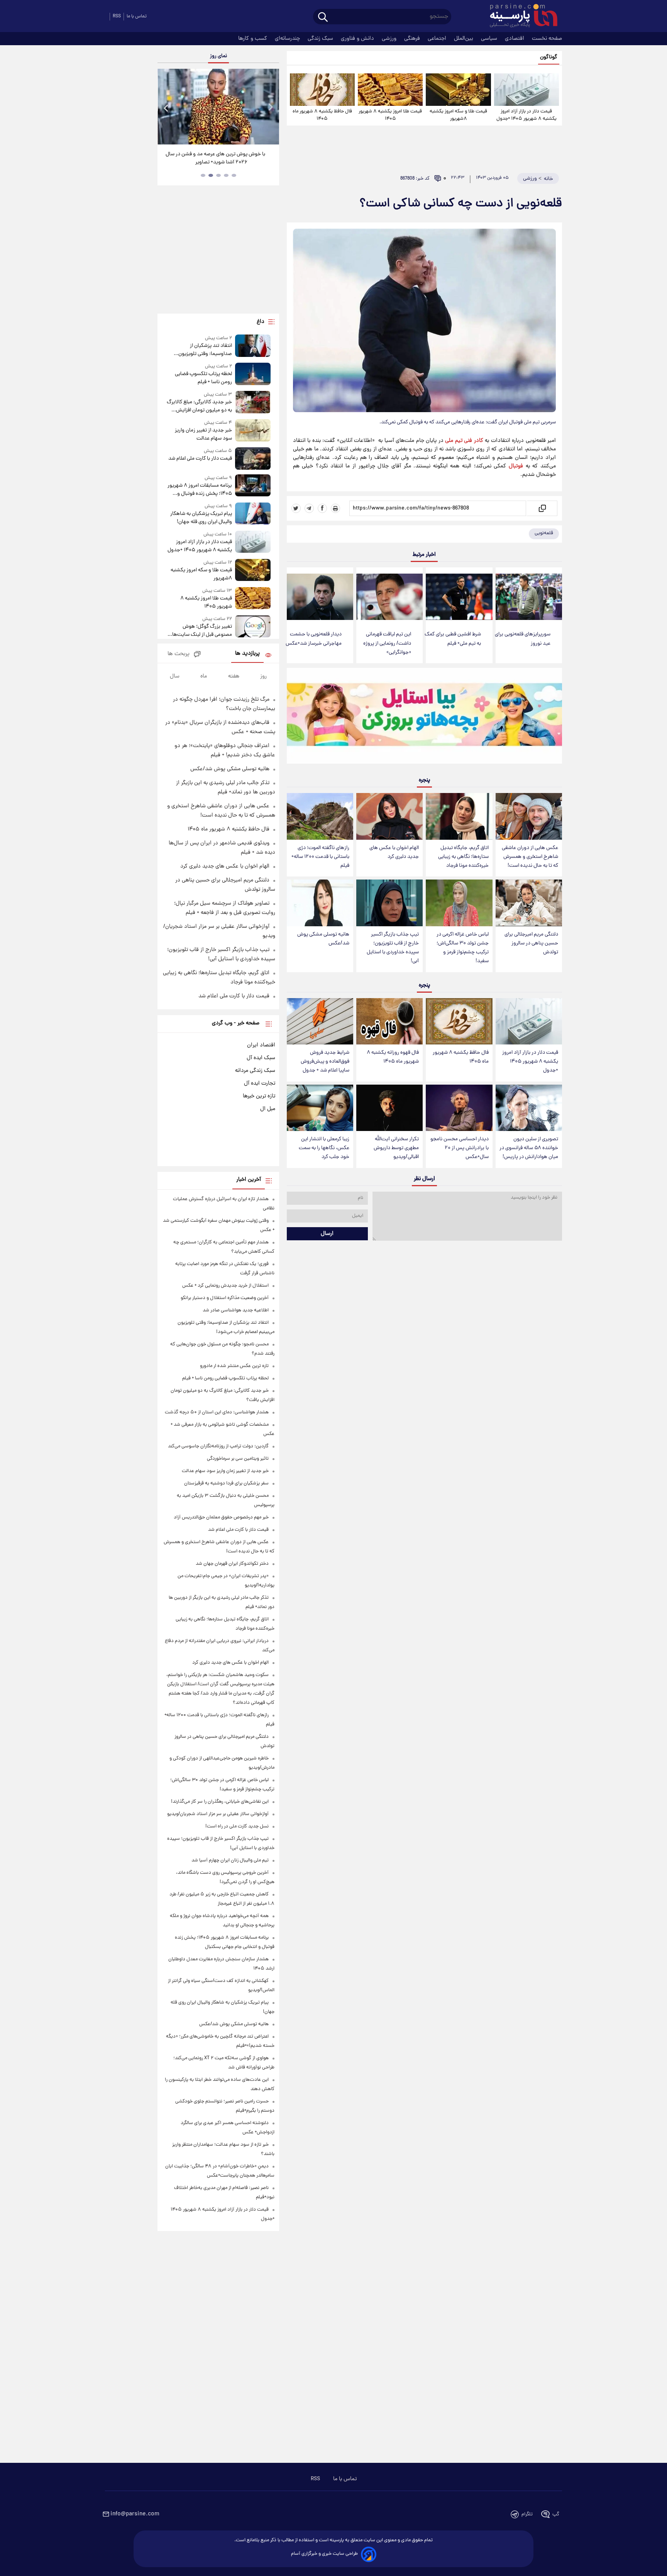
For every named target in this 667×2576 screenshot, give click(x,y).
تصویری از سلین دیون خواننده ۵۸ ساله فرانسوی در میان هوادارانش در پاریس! (529, 1148)
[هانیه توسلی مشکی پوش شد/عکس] (320, 903)
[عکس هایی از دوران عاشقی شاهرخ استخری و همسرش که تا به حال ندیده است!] (529, 816)
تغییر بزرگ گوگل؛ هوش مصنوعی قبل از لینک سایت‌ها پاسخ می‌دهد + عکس (202, 631)
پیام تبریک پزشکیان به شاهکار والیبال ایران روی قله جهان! (201, 518)
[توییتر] (296, 508)
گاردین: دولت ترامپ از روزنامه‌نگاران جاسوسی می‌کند (218, 1446)
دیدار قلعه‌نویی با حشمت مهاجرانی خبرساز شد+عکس (314, 639)
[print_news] (335, 508)
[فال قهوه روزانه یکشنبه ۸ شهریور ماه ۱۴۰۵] (389, 1021)
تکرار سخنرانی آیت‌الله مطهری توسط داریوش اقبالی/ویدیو (396, 1148)
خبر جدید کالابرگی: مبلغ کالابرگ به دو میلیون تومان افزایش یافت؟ (199, 406)
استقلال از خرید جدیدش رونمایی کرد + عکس (225, 1286)
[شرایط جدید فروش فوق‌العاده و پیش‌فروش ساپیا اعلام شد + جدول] (320, 1021)
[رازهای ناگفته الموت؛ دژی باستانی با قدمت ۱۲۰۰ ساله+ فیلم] (320, 816)
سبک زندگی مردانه (255, 1071)
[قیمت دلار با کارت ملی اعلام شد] (253, 458)
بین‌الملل (464, 39)
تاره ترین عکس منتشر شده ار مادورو (234, 1366)
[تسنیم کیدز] (424, 718)
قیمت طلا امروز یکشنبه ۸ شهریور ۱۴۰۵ (390, 115)
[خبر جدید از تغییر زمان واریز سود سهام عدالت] (253, 431)
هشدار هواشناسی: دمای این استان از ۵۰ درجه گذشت (217, 1412)
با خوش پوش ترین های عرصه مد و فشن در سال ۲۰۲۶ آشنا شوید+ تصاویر (215, 158)
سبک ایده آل (261, 1058)
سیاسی (490, 39)
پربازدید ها (247, 654)
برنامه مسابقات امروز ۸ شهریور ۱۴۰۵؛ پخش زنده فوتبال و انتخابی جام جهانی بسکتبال (200, 490)
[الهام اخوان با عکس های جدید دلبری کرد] (389, 816)
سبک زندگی (321, 39)
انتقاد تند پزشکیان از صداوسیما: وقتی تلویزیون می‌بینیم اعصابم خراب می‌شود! (201, 350)
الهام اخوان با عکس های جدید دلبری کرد (394, 852)
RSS (117, 16)
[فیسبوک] (322, 508)
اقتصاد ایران (261, 1045)
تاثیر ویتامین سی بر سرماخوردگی (238, 1459)
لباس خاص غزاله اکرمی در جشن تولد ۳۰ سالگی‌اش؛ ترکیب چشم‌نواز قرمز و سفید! (463, 948)
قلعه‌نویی (544, 533)
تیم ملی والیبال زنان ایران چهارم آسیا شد (230, 1860)
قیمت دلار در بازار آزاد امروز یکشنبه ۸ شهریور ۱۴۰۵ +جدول (526, 115)
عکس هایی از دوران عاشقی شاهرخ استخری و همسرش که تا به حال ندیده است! (530, 857)
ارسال (327, 1234)
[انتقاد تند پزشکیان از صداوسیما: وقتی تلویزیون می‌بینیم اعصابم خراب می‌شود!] (253, 346)
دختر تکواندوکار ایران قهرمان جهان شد (232, 1564)
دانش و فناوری (358, 39)
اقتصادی (515, 39)
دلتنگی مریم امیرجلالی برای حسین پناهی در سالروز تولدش (531, 943)
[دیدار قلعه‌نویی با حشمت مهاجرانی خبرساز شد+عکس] (320, 597)
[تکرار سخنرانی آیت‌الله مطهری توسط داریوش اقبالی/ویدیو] (389, 1108)
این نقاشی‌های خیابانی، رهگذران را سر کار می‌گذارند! (220, 1802)
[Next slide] (270, 108)
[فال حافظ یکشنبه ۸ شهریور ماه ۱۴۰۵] (322, 90)
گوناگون (549, 57)
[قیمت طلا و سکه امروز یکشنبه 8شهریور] (458, 90)
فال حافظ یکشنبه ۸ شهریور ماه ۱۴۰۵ (322, 115)
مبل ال (268, 1109)
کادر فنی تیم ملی (464, 441)
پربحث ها (179, 654)
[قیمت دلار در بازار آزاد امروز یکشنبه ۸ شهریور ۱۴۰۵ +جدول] (526, 90)
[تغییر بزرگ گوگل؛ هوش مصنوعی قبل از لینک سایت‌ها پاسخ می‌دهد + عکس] (253, 627)
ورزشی (390, 39)
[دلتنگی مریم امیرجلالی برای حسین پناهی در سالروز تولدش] (529, 903)
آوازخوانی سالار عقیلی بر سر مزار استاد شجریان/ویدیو (218, 1814)
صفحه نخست (547, 39)
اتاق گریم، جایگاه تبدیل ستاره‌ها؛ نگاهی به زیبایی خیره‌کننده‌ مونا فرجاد (463, 857)
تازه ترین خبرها (259, 1096)
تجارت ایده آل (260, 1083)
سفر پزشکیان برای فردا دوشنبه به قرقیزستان (226, 1483)
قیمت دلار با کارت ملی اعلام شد (200, 459)
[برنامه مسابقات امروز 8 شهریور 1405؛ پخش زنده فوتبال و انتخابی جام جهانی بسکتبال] (253, 486)
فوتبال (516, 466)
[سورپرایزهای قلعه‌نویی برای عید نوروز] (529, 597)
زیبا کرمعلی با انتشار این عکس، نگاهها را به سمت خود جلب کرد (324, 1148)
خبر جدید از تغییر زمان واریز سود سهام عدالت (203, 435)
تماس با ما (137, 16)
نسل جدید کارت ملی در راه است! (237, 1826)
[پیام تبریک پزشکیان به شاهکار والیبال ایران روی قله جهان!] (253, 514)
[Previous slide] (166, 108)
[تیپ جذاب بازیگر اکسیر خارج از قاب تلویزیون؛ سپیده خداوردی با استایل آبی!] (389, 903)
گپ (556, 2514)
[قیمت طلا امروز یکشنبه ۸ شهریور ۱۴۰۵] (390, 90)
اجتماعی (438, 39)
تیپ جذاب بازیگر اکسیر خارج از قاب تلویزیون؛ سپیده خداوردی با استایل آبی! (393, 948)
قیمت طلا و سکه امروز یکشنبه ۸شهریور (458, 115)
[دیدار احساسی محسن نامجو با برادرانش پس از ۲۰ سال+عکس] (459, 1108)
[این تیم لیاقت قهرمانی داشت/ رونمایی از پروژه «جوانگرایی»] (389, 597)
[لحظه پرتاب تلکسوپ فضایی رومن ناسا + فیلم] (253, 374)
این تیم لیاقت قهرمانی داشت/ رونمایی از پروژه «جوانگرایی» (387, 643)
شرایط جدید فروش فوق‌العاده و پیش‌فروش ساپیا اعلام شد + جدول (325, 1062)
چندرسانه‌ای (288, 39)
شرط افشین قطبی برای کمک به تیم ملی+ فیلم (453, 639)
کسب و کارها (253, 39)
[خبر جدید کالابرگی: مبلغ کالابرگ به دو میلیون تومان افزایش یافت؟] (253, 403)
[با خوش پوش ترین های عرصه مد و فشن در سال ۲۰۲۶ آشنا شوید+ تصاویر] (218, 107)
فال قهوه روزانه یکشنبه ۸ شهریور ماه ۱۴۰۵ (393, 1057)
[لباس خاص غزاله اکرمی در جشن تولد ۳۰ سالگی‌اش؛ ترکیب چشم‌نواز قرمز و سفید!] (459, 903)
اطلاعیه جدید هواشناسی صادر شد (236, 1310)
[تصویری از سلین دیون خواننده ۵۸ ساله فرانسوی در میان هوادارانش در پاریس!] (529, 1108)
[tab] (234, 175)
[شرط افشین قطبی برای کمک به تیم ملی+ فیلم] (459, 597)
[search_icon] (323, 18)
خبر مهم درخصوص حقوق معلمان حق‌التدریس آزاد (221, 1517)
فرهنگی (413, 39)
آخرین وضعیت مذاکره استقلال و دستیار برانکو (225, 1298)
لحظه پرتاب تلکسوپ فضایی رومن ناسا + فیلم (203, 378)
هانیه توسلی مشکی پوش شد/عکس (323, 939)
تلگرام (527, 2514)
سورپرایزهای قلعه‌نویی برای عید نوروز (523, 639)
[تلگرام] (309, 508)
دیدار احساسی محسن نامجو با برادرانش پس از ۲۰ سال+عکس (460, 1148)
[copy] (542, 508)
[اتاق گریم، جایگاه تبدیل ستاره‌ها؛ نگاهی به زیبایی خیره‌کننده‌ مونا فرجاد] (459, 816)
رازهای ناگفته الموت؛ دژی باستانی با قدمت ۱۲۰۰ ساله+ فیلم (320, 857)
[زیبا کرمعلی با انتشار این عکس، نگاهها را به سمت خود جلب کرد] (320, 1108)
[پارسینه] (520, 17)
